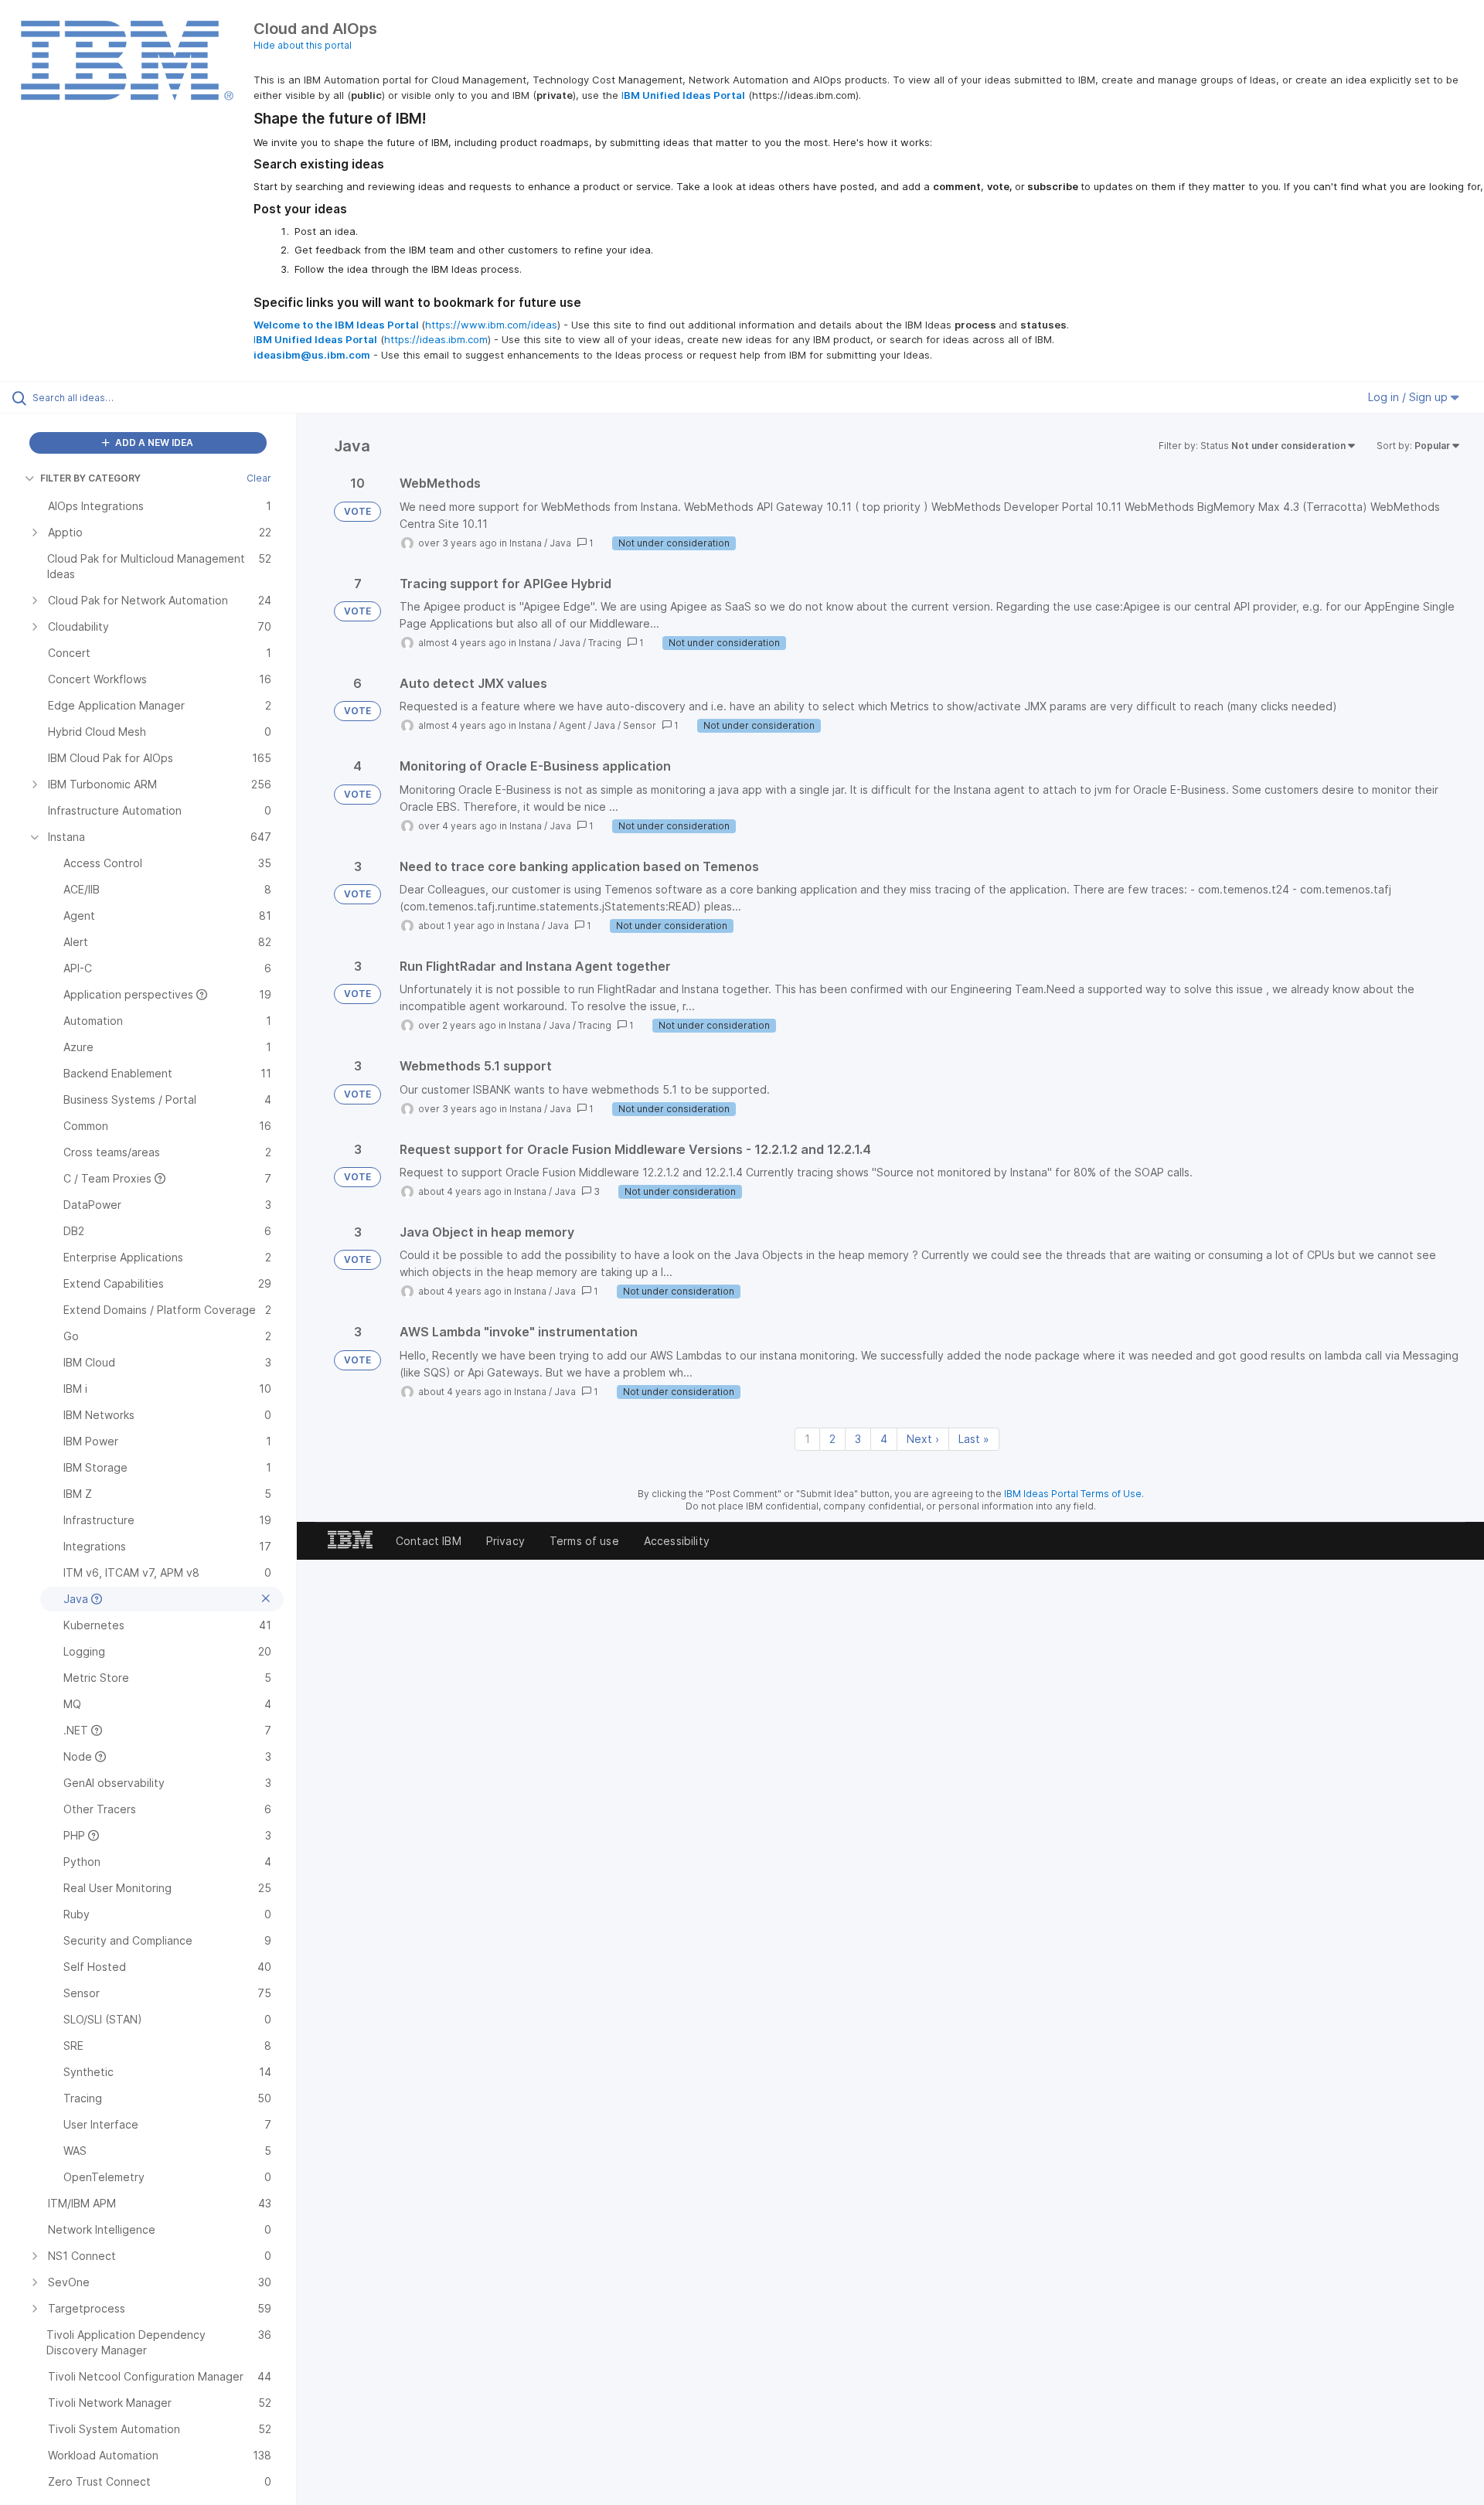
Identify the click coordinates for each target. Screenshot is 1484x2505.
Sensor (640, 725)
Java (560, 543)
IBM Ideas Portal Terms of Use (1073, 1494)
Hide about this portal (303, 45)
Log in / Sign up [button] (1409, 397)
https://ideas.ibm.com (436, 339)
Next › (923, 1439)
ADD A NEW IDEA (153, 442)
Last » (974, 1439)
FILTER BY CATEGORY (90, 478)
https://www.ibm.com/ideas (491, 325)
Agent (572, 725)
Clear (259, 478)
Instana (526, 543)
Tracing (605, 643)
